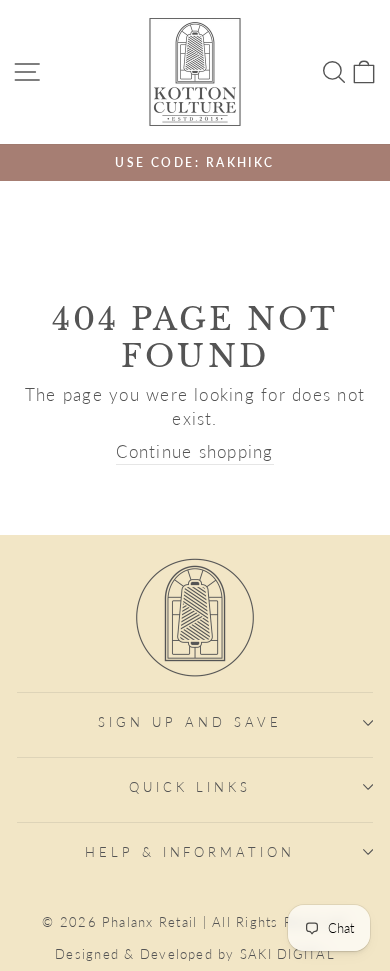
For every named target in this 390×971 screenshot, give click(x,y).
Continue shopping (194, 452)
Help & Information (190, 852)
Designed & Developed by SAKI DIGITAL (195, 954)
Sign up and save (190, 722)
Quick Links (190, 787)
